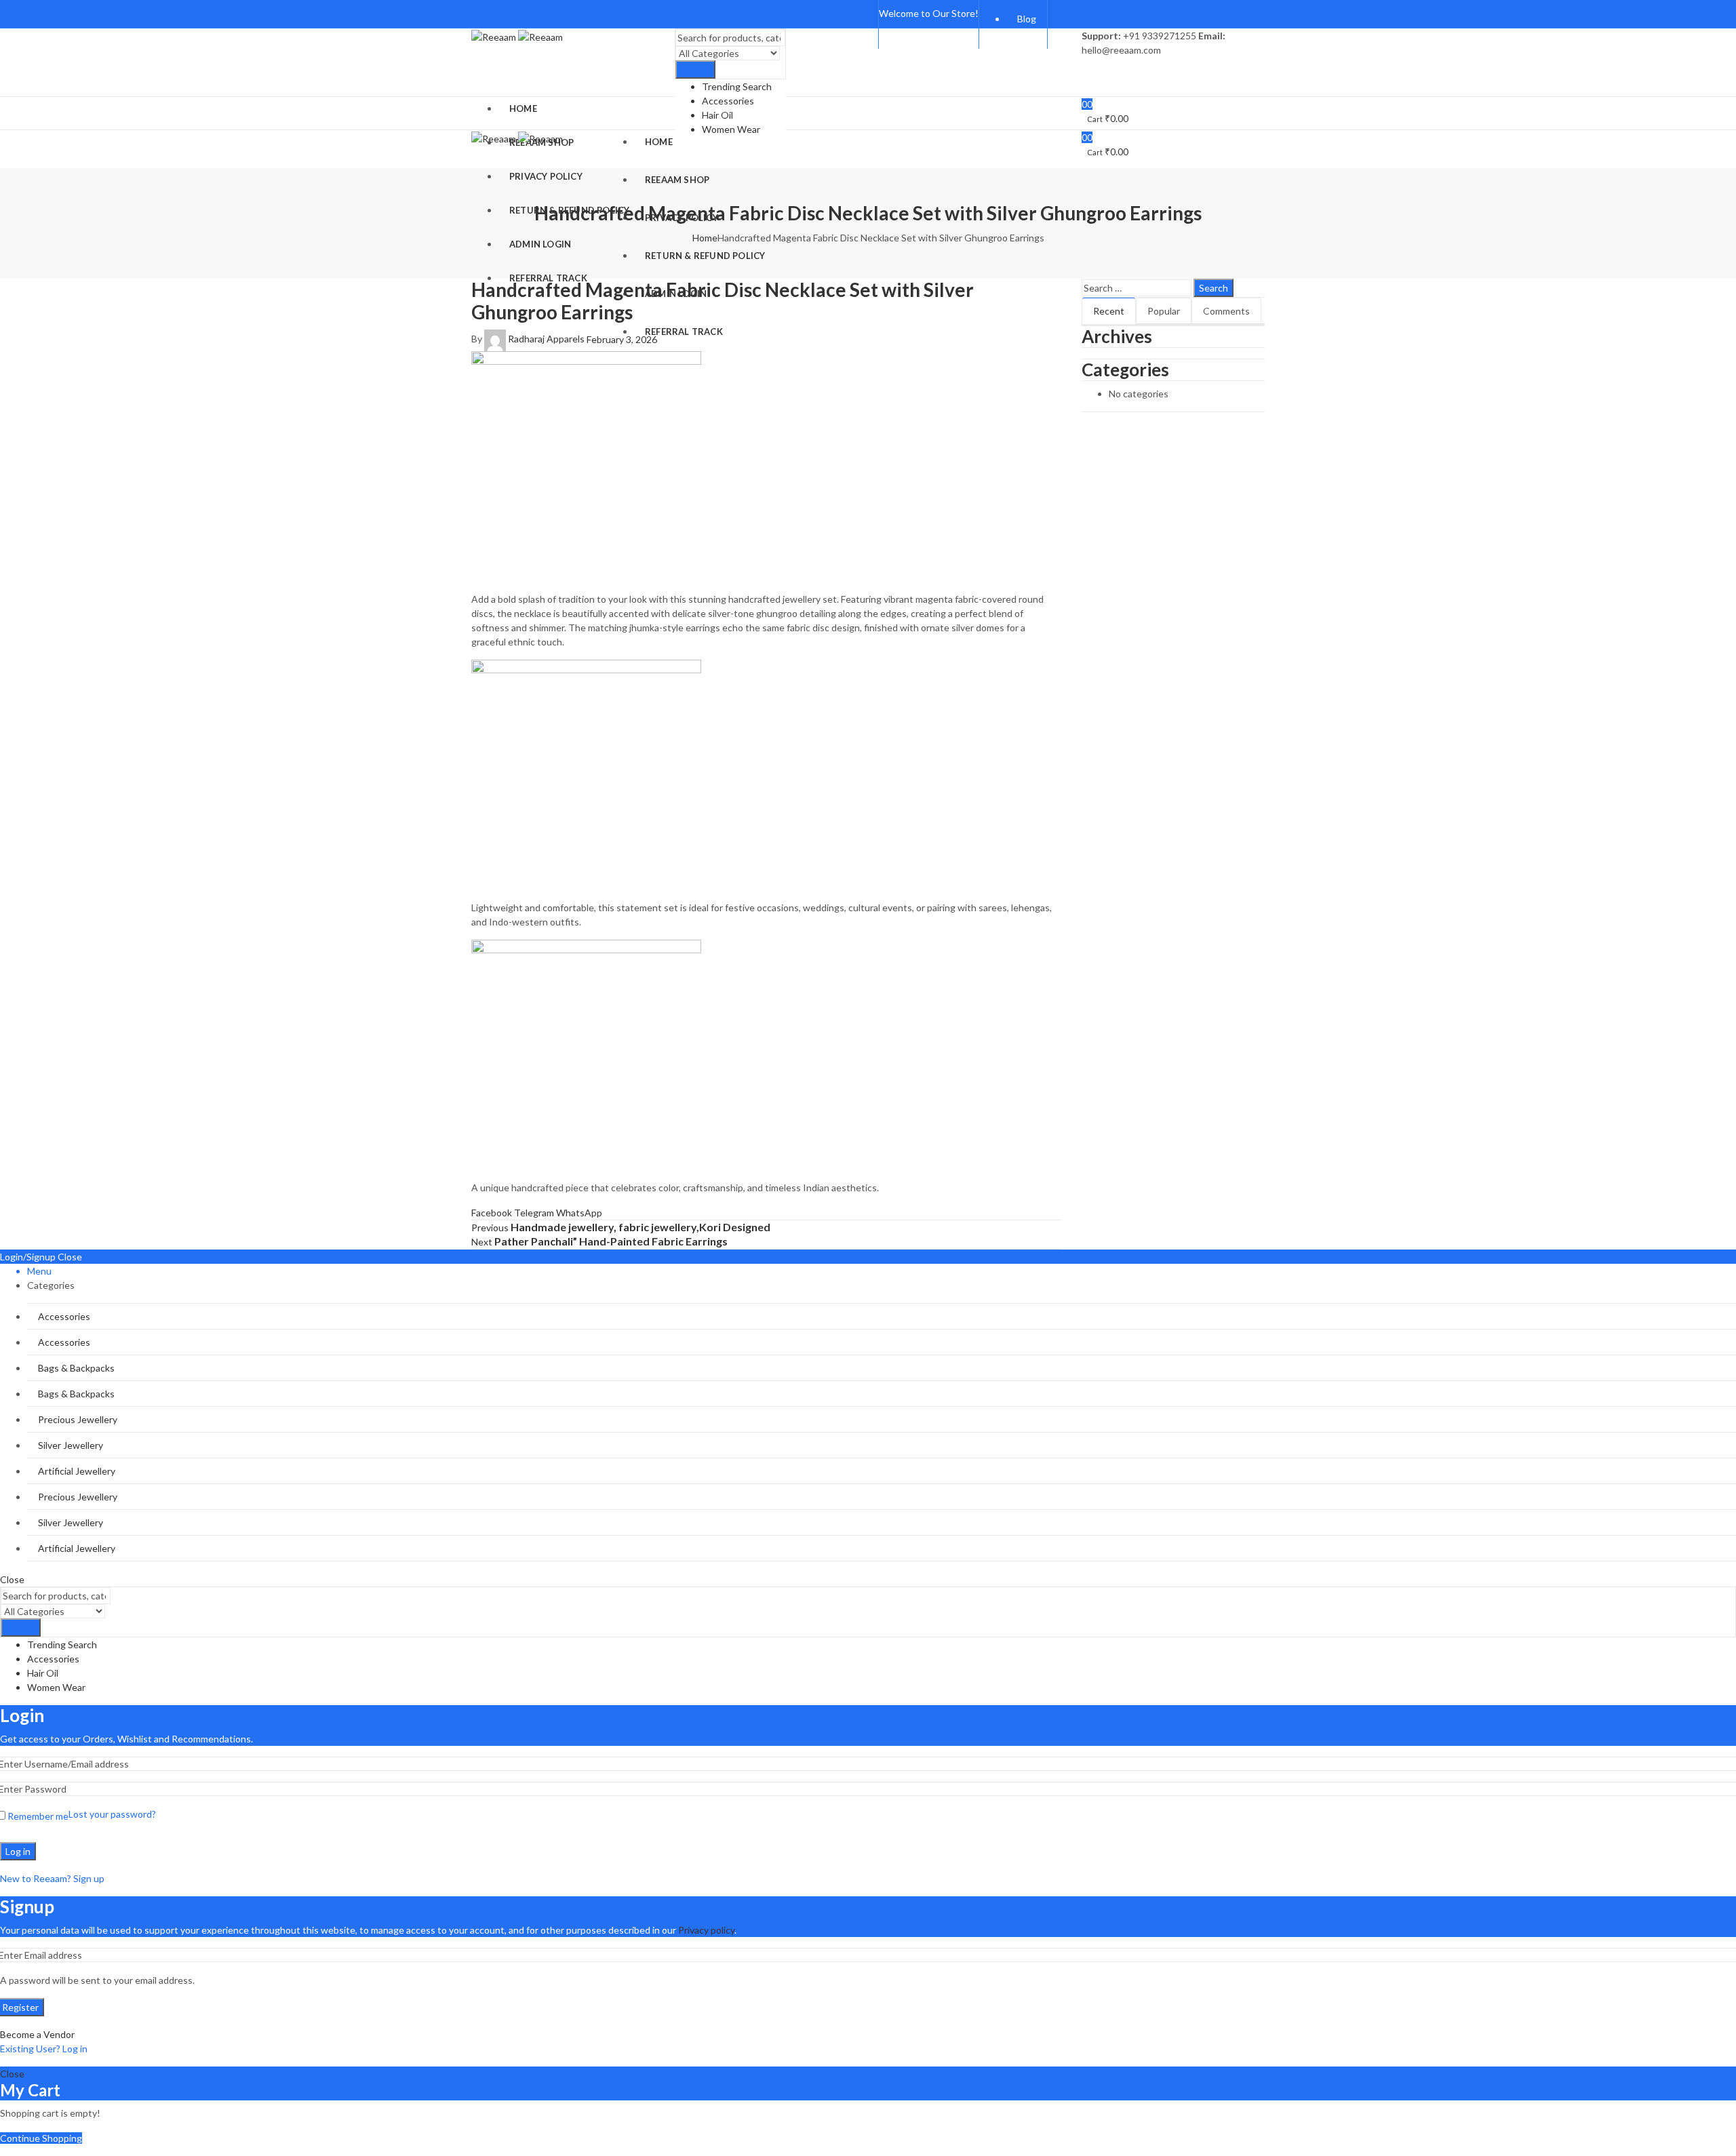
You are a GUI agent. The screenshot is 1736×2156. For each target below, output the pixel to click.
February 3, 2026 (622, 339)
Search (695, 69)
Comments (1226, 311)
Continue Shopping (41, 2138)
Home (705, 238)
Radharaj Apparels (546, 339)
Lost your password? (112, 1814)
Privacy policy (706, 1930)
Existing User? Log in (44, 2049)
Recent (1109, 311)
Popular (1164, 311)
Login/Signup (28, 1257)
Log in (18, 1851)
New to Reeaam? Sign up (52, 1878)
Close (70, 1257)
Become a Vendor (37, 2034)
